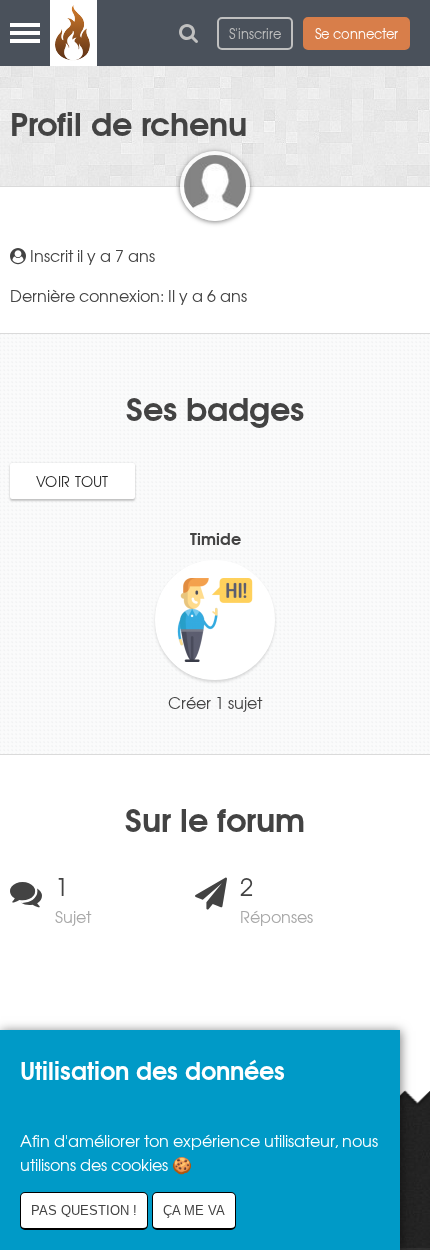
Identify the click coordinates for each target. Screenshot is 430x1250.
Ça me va (194, 1210)
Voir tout (72, 481)
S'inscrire (255, 33)
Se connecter (356, 33)
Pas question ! (84, 1210)
